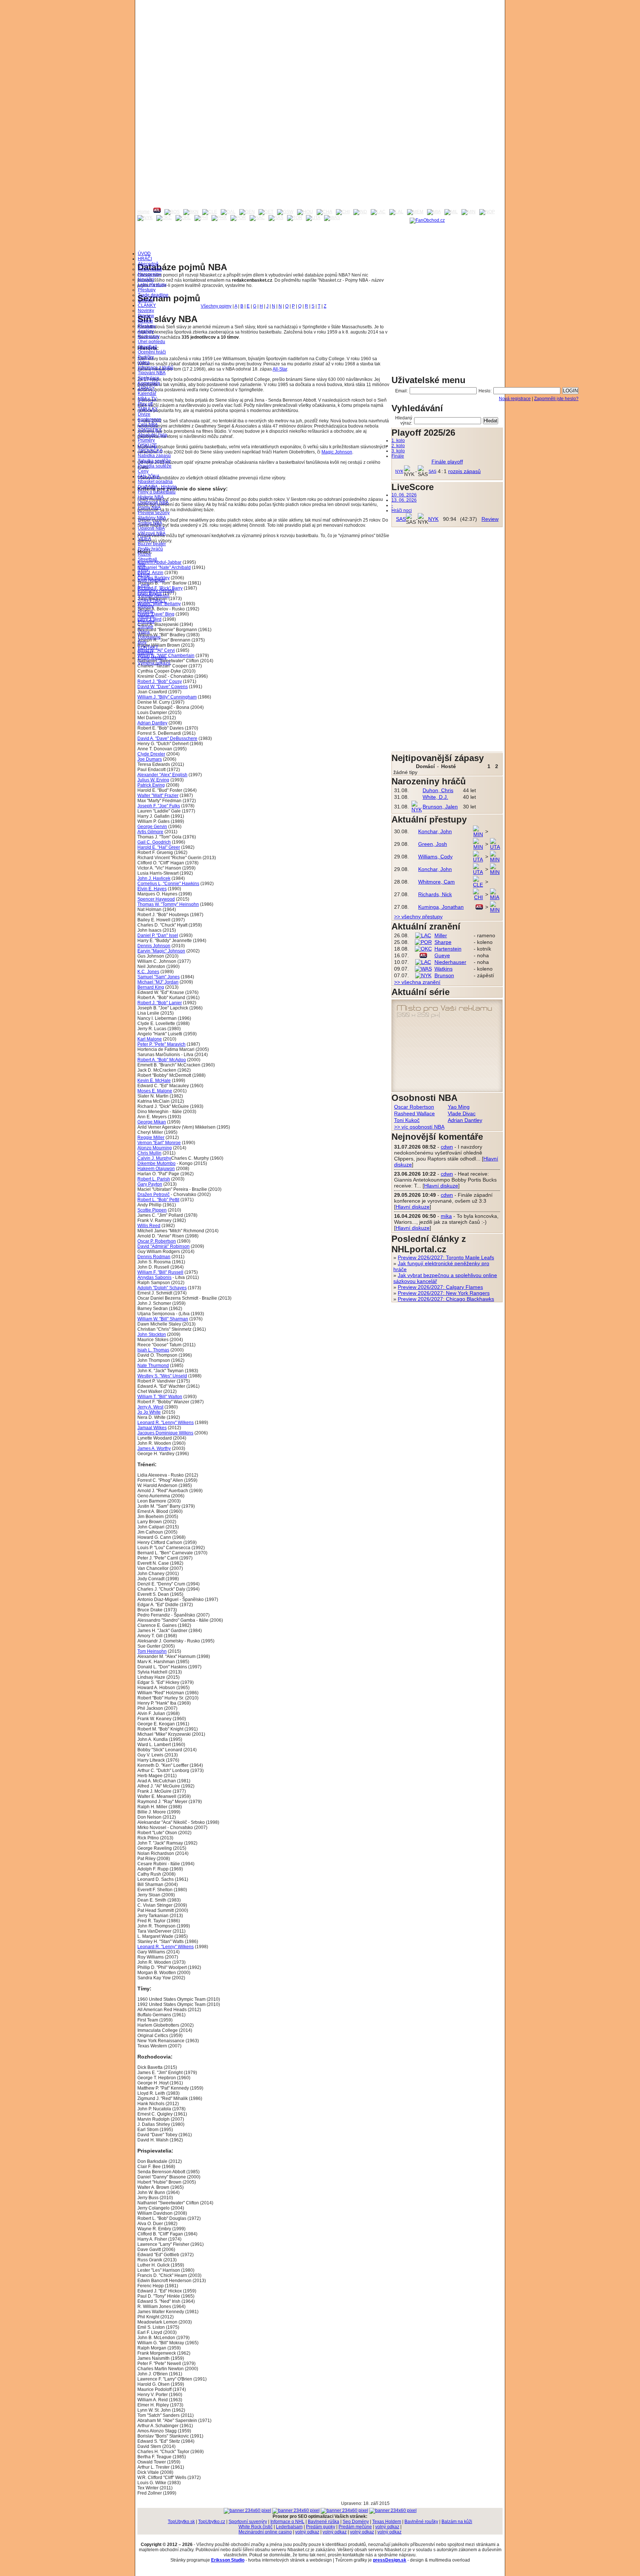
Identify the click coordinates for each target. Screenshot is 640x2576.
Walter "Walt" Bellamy (159, 604)
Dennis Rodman (154, 1257)
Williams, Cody (435, 857)
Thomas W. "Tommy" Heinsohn (168, 904)
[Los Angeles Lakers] (396, 212)
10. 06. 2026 (404, 495)
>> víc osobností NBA (419, 1127)
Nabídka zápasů (154, 456)
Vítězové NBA (152, 533)
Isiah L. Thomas (153, 1350)
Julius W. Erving (153, 780)
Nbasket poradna (155, 482)
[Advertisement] (320, 52)
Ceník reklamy (152, 658)
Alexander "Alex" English (162, 775)
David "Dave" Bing (156, 614)
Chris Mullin (149, 1153)
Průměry (146, 440)
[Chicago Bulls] (343, 212)
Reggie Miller (151, 1138)
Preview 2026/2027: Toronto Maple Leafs (446, 1257)
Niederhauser (450, 962)
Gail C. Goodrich (154, 842)
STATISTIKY (150, 430)
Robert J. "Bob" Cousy (160, 681)
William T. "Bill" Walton (160, 1397)
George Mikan (152, 1122)
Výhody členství (154, 596)
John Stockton (152, 1334)
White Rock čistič (256, 2527)
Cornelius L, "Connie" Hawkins (168, 884)
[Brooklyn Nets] (191, 212)
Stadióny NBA (152, 518)
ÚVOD (144, 254)
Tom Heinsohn (152, 1651)
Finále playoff (447, 462)
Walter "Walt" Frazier (158, 795)
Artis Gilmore (150, 832)
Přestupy (147, 290)
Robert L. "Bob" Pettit (158, 1200)
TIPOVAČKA (150, 450)
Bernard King (151, 987)
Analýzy (146, 331)
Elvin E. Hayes (152, 889)
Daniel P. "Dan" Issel (158, 935)
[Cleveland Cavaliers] (210, 212)
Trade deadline (153, 295)
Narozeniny (149, 274)
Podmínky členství (156, 590)
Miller (441, 935)
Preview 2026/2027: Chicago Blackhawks (446, 1299)
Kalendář (147, 393)
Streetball (147, 347)
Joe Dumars (150, 759)
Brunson (444, 975)
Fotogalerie (149, 637)
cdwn (447, 1147)
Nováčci (146, 279)
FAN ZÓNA (149, 476)
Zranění (146, 300)
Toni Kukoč (407, 1120)
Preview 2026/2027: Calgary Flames (440, 1287)
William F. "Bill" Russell (160, 1272)
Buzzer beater (152, 544)
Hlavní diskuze (441, 1186)
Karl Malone (150, 1039)
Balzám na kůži (457, 2522)
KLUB (144, 575)
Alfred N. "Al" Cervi (156, 650)
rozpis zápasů (464, 471)
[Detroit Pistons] (266, 212)
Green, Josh (433, 844)
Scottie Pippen (152, 1210)
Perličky (146, 357)
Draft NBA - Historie (157, 487)
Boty (142, 642)
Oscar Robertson (414, 1107)
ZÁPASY (146, 388)
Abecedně (148, 264)
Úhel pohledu (151, 342)
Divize (144, 414)
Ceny (143, 471)
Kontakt (145, 653)
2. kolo (398, 446)
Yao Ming (459, 1107)
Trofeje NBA (150, 523)
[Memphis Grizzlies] (415, 212)
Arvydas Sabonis (154, 1277)
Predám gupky (321, 2527)
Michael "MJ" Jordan (158, 982)
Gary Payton (150, 1184)
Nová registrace (515, 399)
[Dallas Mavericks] (228, 212)
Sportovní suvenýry (248, 2522)
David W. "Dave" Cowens (163, 687)
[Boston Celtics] (172, 212)
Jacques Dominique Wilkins (165, 1433)
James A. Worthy (154, 1448)
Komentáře (149, 383)
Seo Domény (356, 2522)
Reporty (146, 606)
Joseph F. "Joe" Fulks (159, 806)
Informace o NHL (287, 2522)
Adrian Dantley (152, 723)
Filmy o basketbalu (157, 492)
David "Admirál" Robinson (164, 1246)
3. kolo (398, 451)
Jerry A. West (150, 1407)
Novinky (146, 311)
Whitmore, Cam (436, 882)
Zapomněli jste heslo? (556, 399)
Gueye (442, 955)
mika (446, 1216)
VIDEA (144, 539)
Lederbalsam (289, 2527)
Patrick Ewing (151, 785)
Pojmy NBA (149, 508)
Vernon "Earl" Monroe (159, 1143)
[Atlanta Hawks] (157, 212)
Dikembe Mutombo (156, 1163)
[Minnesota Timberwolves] (469, 212)
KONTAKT (148, 647)
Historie (146, 611)
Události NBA (151, 528)
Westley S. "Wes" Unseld (162, 1376)
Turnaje (146, 627)
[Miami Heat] (434, 212)
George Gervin (152, 827)
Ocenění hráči (152, 352)
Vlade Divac (462, 1113)
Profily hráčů (150, 549)
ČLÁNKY (147, 305)
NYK (399, 471)
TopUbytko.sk (181, 2522)
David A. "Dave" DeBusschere (167, 738)
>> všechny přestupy (418, 917)
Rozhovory (149, 336)
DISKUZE (147, 445)
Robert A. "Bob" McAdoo (162, 1060)
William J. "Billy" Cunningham (167, 697)
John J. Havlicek (154, 878)
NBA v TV (147, 399)
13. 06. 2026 (404, 500)
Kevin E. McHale (154, 1081)
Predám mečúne (355, 2527)
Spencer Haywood (156, 899)
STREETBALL (152, 601)
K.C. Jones (148, 972)
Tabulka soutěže (154, 461)
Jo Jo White (149, 1412)
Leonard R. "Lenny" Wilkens (166, 1423)
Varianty (146, 616)
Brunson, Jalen (440, 807)
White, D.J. (435, 797)
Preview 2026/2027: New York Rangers (444, 1293)
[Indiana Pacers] (360, 212)
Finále (398, 456)
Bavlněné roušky (421, 2522)
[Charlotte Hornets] (324, 212)
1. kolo (398, 441)
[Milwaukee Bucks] (451, 212)
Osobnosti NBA (153, 502)
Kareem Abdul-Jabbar (159, 562)
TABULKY (148, 409)
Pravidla (146, 622)
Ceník (144, 585)
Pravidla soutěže (155, 466)
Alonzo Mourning (155, 1148)
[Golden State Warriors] (285, 212)
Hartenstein (448, 949)
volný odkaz (387, 2527)
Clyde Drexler (151, 754)
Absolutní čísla (152, 435)
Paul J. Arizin (150, 573)
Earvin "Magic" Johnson (161, 951)
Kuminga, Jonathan (441, 907)
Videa (144, 362)
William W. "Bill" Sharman (163, 1319)
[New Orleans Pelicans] (487, 212)
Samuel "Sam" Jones (159, 977)
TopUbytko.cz (212, 2522)
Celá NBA (148, 425)
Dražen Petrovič (154, 1195)
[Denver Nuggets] (247, 212)
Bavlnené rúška (324, 2522)
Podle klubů (150, 269)
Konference (149, 419)
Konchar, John (435, 831)
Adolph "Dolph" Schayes (162, 1288)
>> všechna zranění (417, 982)
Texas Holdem (387, 2522)
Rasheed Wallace (414, 1113)
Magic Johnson (337, 452)
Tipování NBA (152, 373)
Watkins (444, 969)
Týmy (143, 570)
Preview (146, 316)
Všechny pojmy (216, 306)
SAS (432, 471)
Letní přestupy (152, 285)
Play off (145, 404)
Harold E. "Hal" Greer (159, 847)
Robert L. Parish (154, 1179)
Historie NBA (151, 497)
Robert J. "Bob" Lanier (160, 1003)
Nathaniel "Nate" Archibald (164, 567)
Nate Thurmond (153, 1366)
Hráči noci (402, 510)
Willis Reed (149, 1226)
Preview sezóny (154, 513)
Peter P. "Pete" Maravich (161, 1044)
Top (141, 565)
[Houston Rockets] (305, 212)
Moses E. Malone (155, 1091)
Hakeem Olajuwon (156, 1169)
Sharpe (443, 942)
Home (144, 212)
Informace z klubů (156, 368)
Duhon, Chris (438, 790)
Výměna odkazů (154, 663)
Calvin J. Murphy (154, 1158)
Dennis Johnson (154, 946)
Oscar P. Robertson (157, 1241)
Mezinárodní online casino (265, 2532)
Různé (144, 554)
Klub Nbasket (151, 580)
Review (145, 321)
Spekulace (149, 378)
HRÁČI (145, 259)
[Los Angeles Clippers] (378, 212)
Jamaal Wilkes (152, 1428)
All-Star (280, 369)
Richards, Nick (435, 894)
